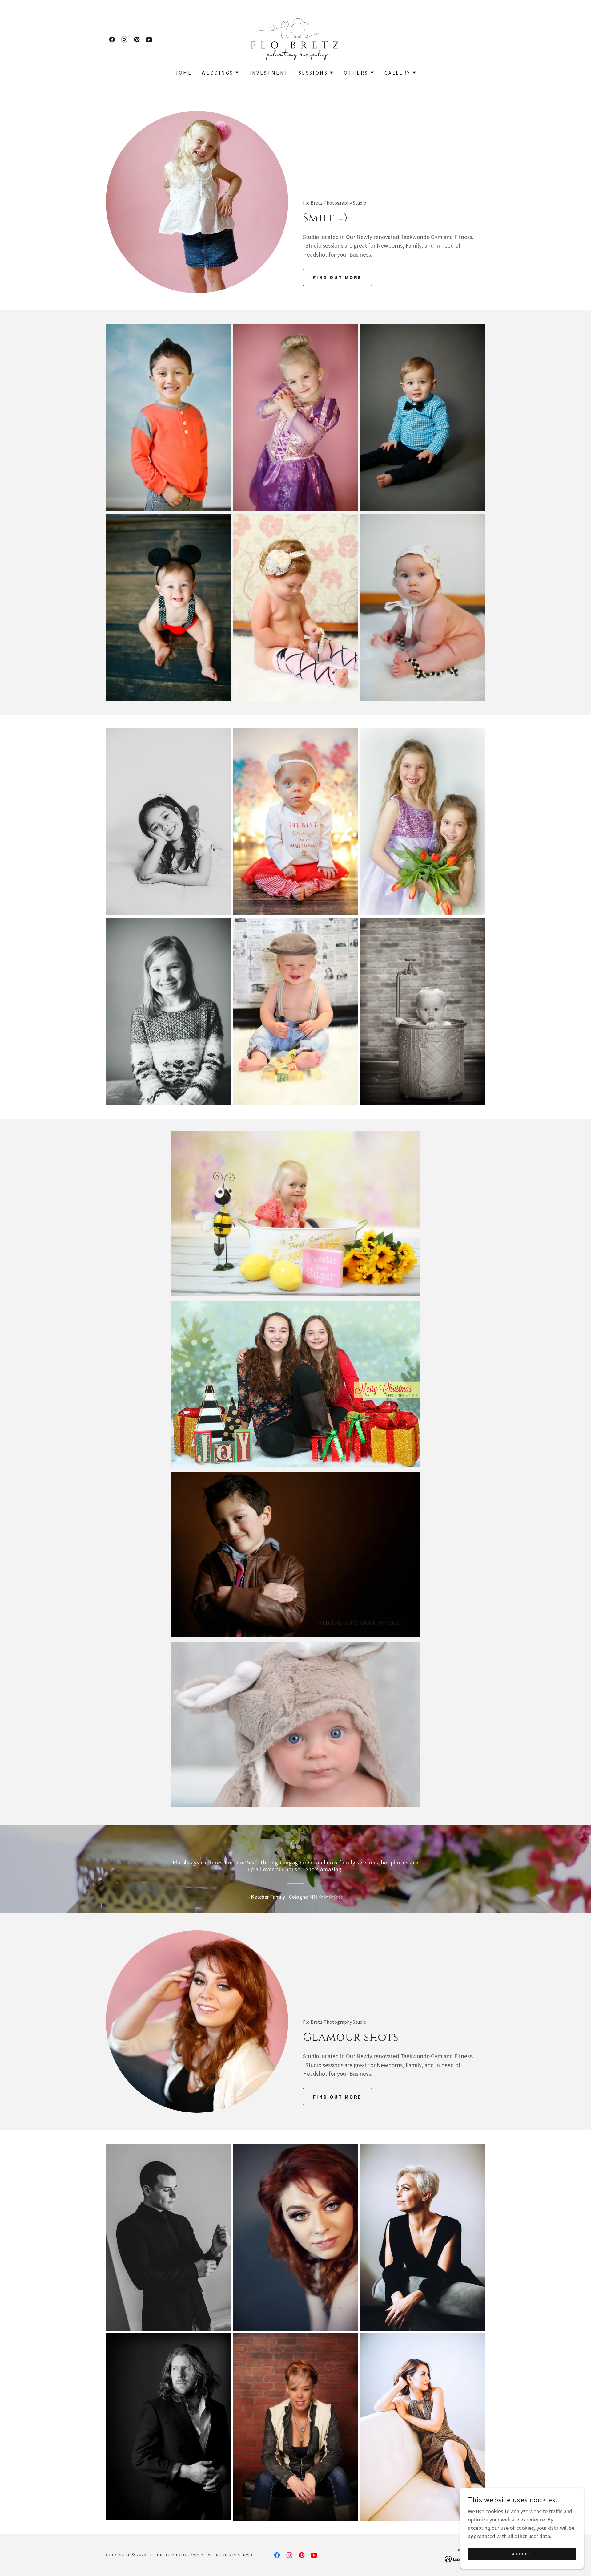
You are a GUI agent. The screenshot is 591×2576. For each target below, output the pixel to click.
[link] (112, 39)
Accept (522, 2554)
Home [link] (183, 73)
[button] (221, 73)
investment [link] (269, 73)
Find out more (338, 277)
